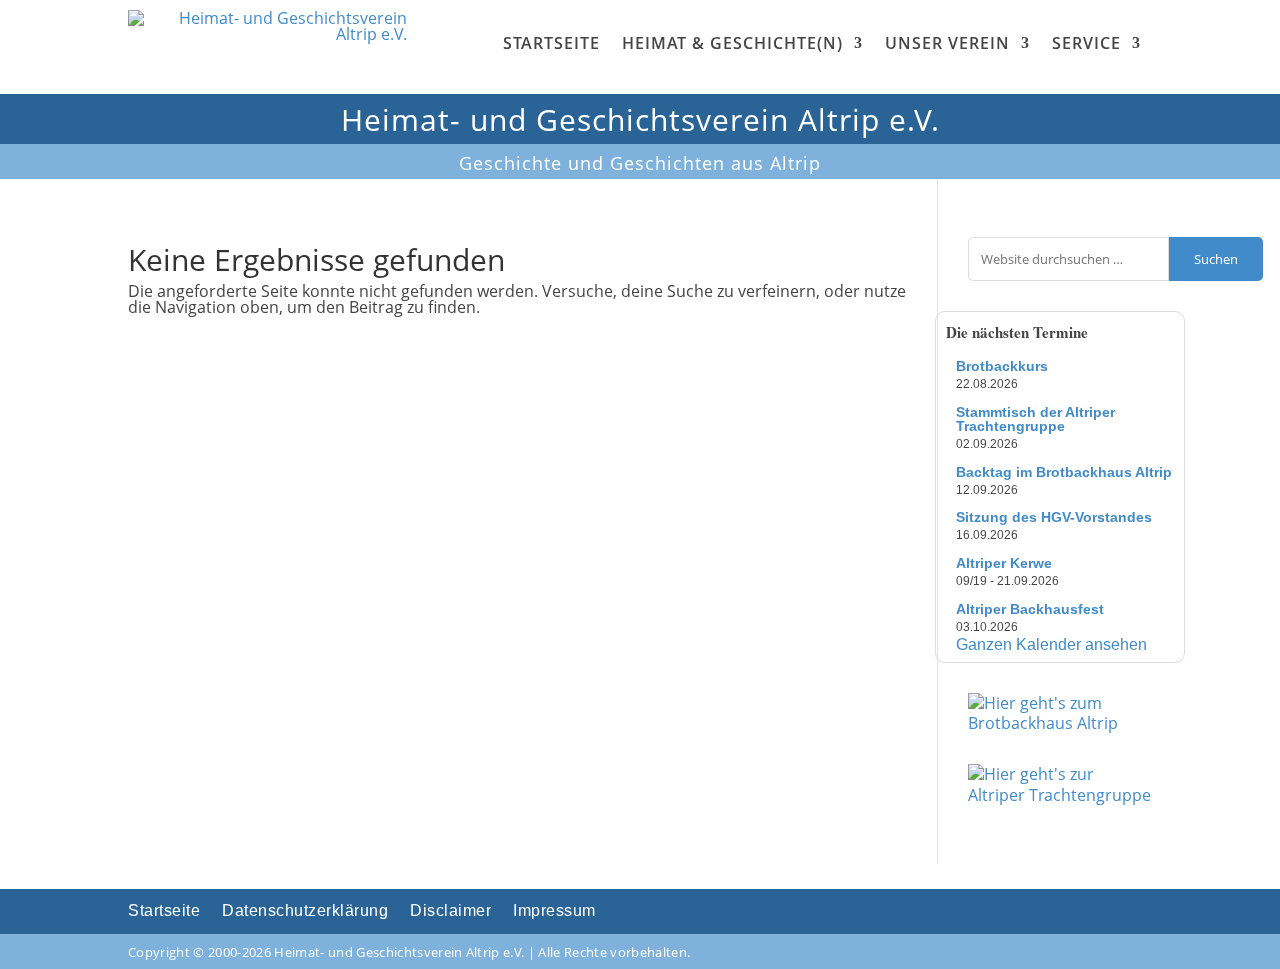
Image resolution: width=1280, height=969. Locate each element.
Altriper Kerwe (1004, 563)
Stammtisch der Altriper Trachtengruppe (1035, 419)
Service (1086, 43)
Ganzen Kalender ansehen (1051, 644)
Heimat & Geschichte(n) (732, 43)
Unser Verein (947, 43)
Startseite (551, 43)
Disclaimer (450, 911)
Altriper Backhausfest (1030, 609)
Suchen (1216, 259)
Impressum (554, 911)
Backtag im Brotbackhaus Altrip (1064, 472)
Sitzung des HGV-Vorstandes (1054, 517)
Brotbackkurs (1002, 366)
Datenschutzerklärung (305, 911)
